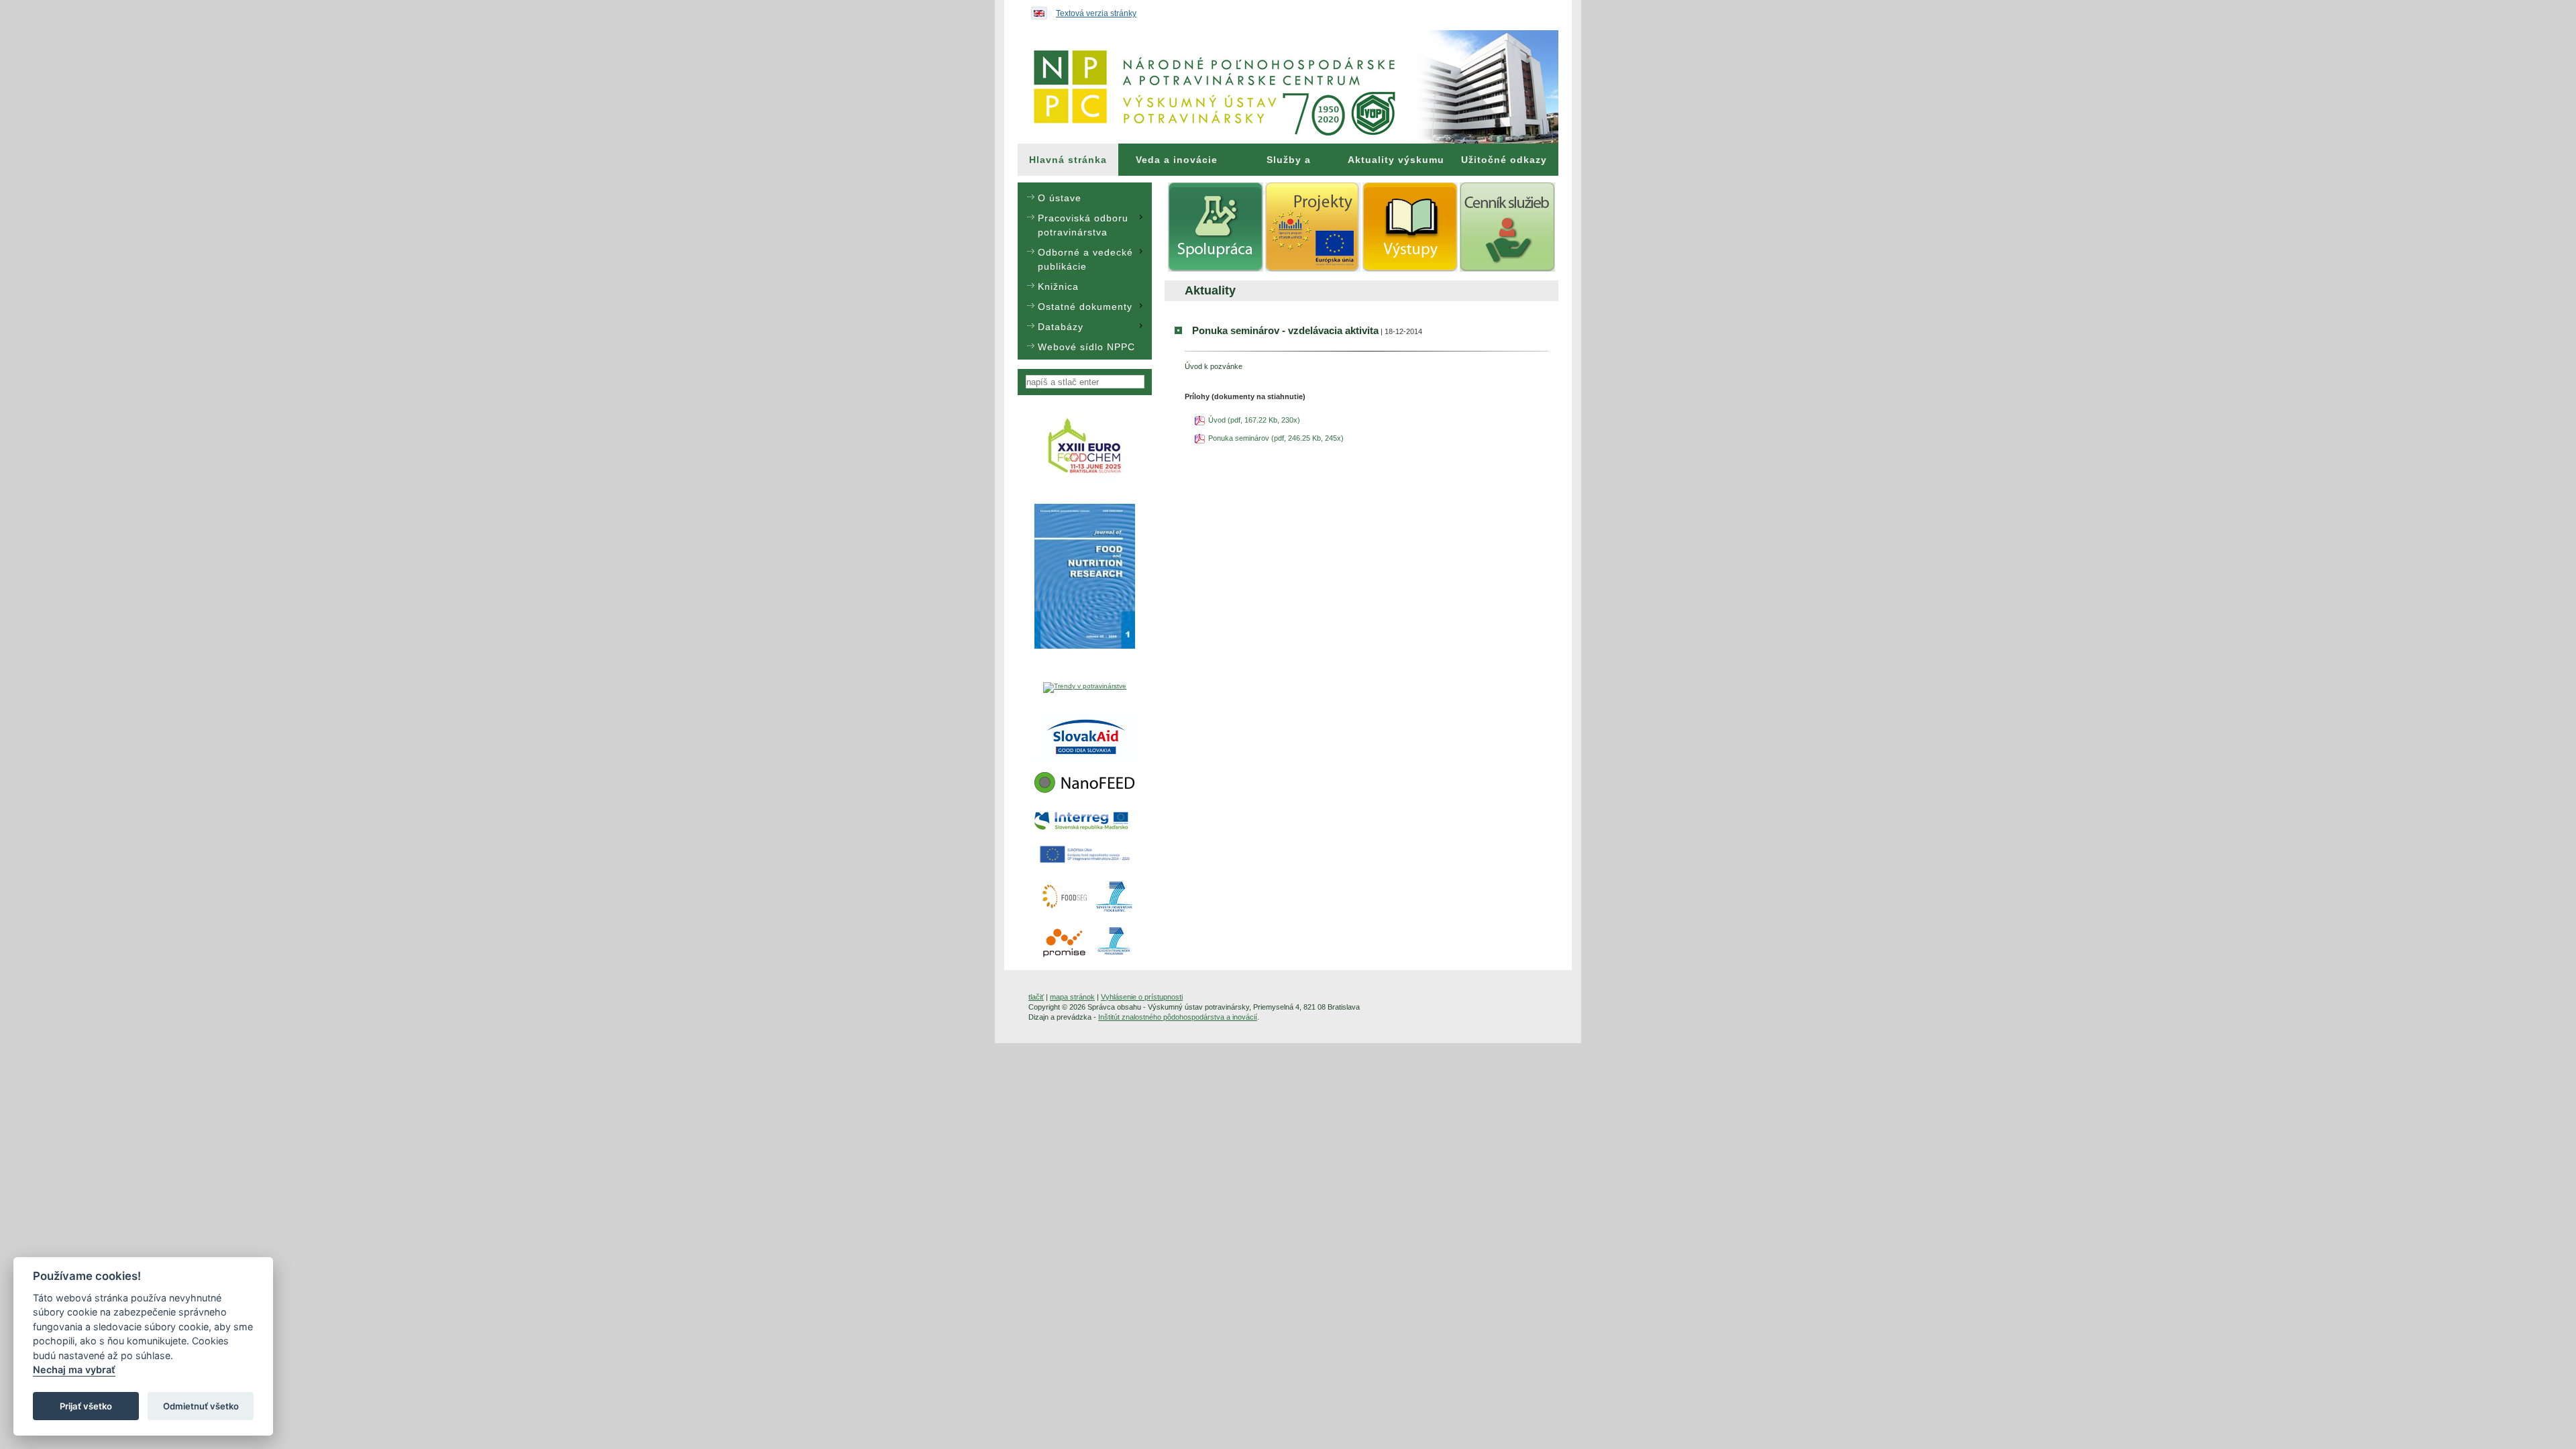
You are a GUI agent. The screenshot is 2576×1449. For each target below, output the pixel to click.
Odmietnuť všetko (201, 1406)
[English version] (1036, 10)
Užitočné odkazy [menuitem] (1504, 160)
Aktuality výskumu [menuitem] (1396, 160)
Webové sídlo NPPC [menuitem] (1086, 347)
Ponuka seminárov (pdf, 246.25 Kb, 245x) (1276, 438)
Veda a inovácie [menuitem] (1177, 160)
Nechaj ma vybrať (74, 1370)
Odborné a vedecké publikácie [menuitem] (1085, 259)
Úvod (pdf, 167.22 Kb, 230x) (1254, 420)
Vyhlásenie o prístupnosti (1142, 997)
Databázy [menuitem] (1061, 327)
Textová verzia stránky (1096, 13)
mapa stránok (1072, 997)
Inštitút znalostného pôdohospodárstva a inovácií (1178, 1017)
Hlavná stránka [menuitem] (1068, 160)
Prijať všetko (86, 1406)
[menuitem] (1068, 160)
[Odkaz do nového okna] (1085, 480)
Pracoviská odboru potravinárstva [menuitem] (1083, 225)
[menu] (1085, 271)
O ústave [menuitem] (1060, 198)
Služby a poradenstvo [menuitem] (1289, 165)
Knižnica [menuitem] (1058, 286)
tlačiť (1036, 997)
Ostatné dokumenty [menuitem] (1085, 307)
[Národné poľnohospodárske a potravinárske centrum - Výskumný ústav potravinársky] (1288, 87)
